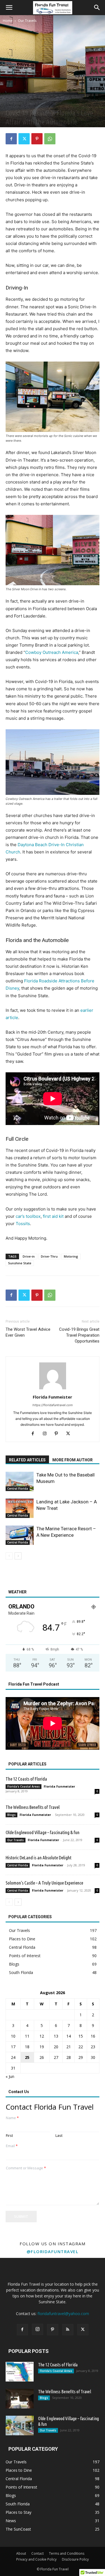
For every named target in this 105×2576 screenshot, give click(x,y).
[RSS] (68, 2330)
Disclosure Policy (75, 2559)
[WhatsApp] (50, 139)
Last (59, 2136)
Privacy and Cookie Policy (36, 2559)
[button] (9, 8)
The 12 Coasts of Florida (26, 1779)
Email (12, 2146)
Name (12, 2118)
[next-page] (18, 1556)
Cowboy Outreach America (52, 652)
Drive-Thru (49, 1256)
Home (8, 21)
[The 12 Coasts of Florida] (20, 2372)
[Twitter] (24, 139)
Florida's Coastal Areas (24, 1786)
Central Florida (18, 1489)
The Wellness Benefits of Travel (33, 1807)
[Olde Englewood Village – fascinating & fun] (20, 2425)
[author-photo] (53, 1389)
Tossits (23, 1224)
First (9, 2136)
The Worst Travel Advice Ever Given (28, 1332)
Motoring (71, 1256)
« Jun (10, 2076)
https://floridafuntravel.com (53, 1405)
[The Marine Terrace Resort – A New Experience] (20, 1535)
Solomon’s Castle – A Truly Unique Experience (44, 1883)
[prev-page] (9, 1556)
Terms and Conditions (67, 2553)
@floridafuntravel (53, 2251)
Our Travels (27, 21)
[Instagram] (47, 1434)
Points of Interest (61, 103)
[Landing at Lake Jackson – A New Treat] (20, 1508)
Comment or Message (26, 2168)
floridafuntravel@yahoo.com (63, 2314)
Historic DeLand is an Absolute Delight (39, 1858)
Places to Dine (36, 103)
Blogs (11, 1815)
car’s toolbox (28, 1216)
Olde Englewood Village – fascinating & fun (43, 1832)
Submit (21, 2216)
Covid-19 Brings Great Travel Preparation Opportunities (79, 1335)
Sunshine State (20, 1263)
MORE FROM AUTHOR (73, 1460)
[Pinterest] (37, 139)
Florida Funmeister (53, 1397)
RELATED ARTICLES (27, 1460)
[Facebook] (11, 139)
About (21, 2553)
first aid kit (53, 1216)
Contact (38, 2553)
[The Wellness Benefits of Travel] (20, 2399)
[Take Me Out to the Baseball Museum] (20, 1481)
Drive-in (29, 1256)
